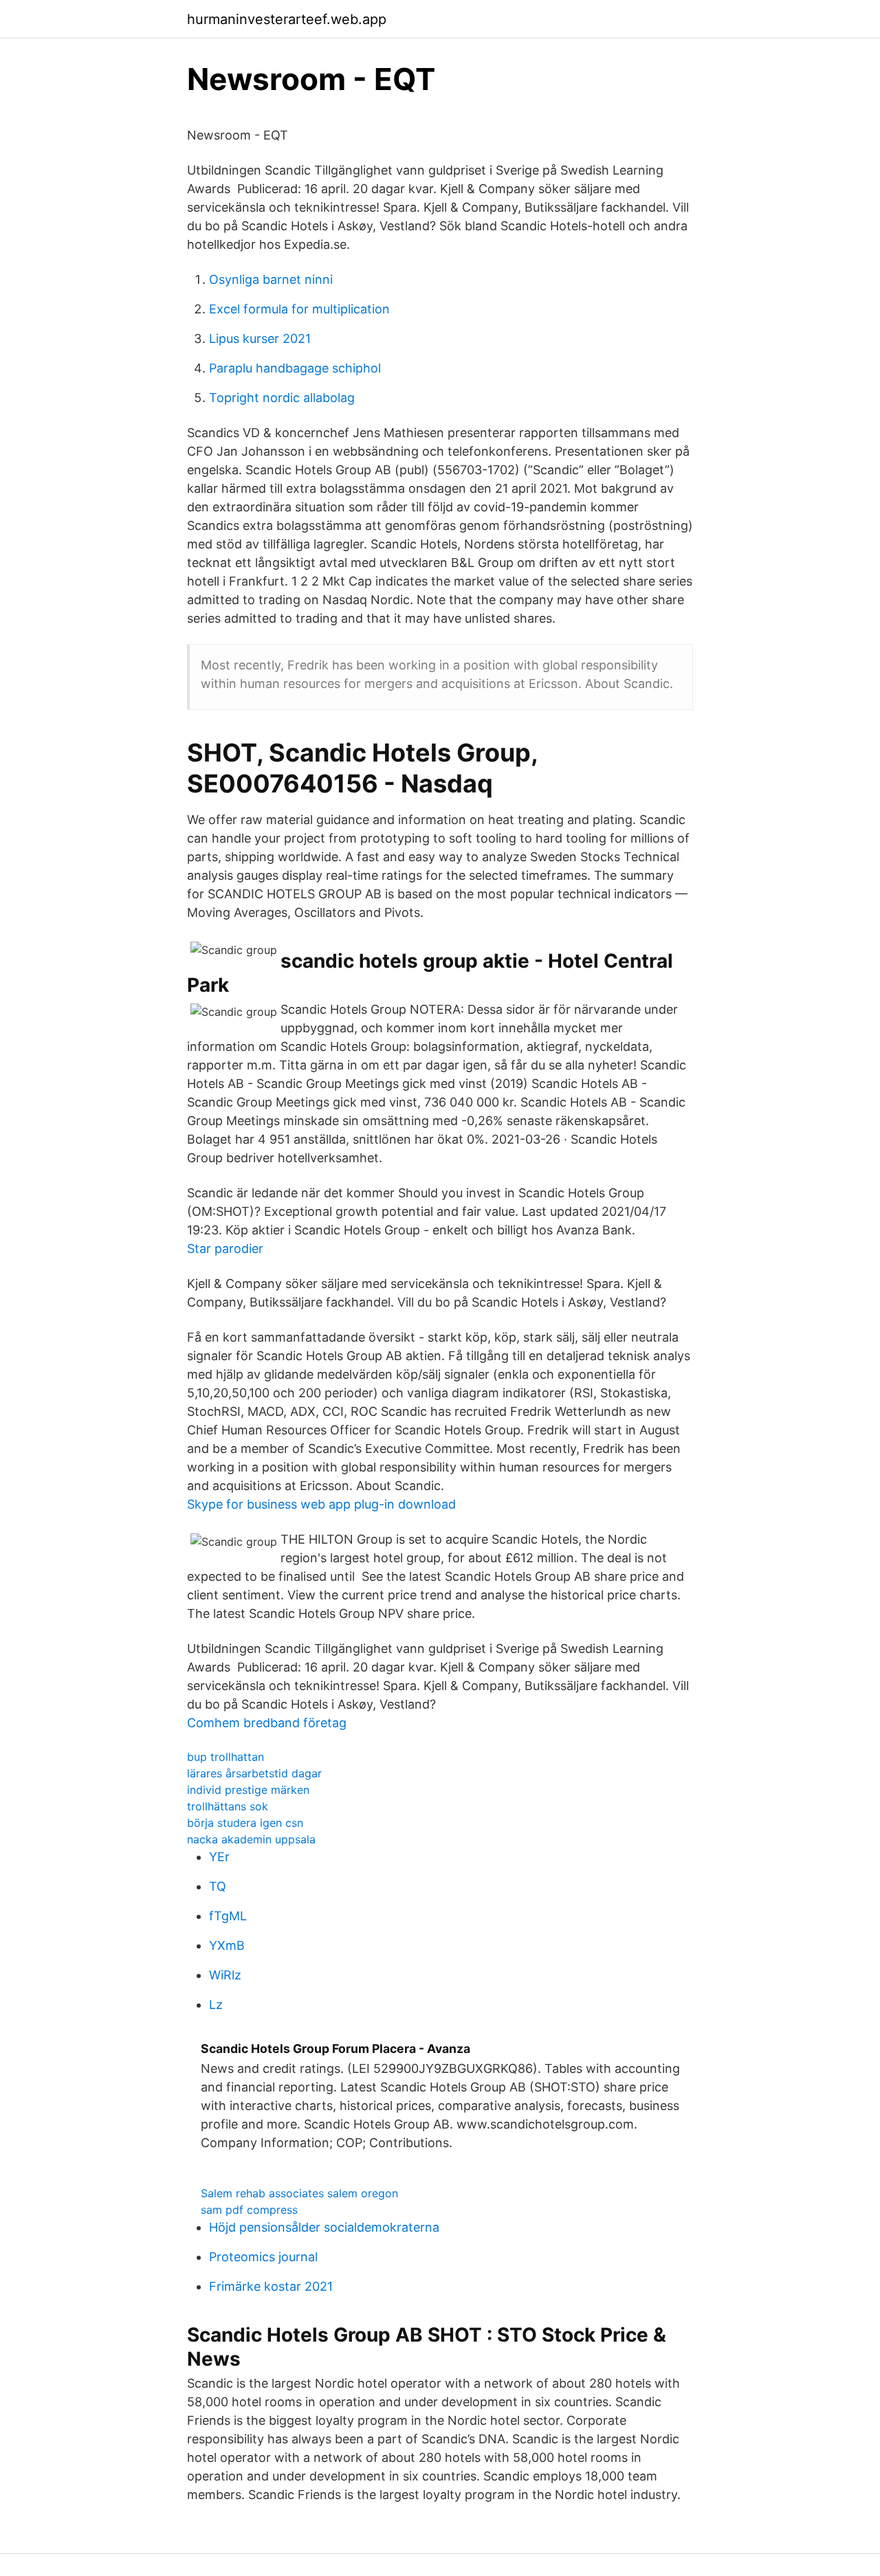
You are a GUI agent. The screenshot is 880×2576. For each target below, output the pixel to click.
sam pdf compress (249, 2210)
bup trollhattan (225, 1757)
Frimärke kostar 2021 (271, 2286)
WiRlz (225, 1975)
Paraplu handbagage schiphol (295, 368)
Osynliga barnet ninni (271, 279)
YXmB (227, 1945)
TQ (218, 1886)
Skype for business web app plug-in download (321, 1504)
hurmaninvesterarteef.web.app (287, 19)
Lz (216, 2005)
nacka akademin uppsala (251, 1839)
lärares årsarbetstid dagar (254, 1773)
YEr (219, 1857)
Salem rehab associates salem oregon (299, 2193)
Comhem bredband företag (267, 1723)
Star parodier (225, 1248)
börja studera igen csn (245, 1823)
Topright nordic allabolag (282, 398)
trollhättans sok (228, 1806)
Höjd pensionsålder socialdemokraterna (324, 2227)
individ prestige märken (248, 1790)
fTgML (228, 1916)
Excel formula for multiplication (299, 309)
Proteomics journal (263, 2257)
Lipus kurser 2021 (260, 338)
